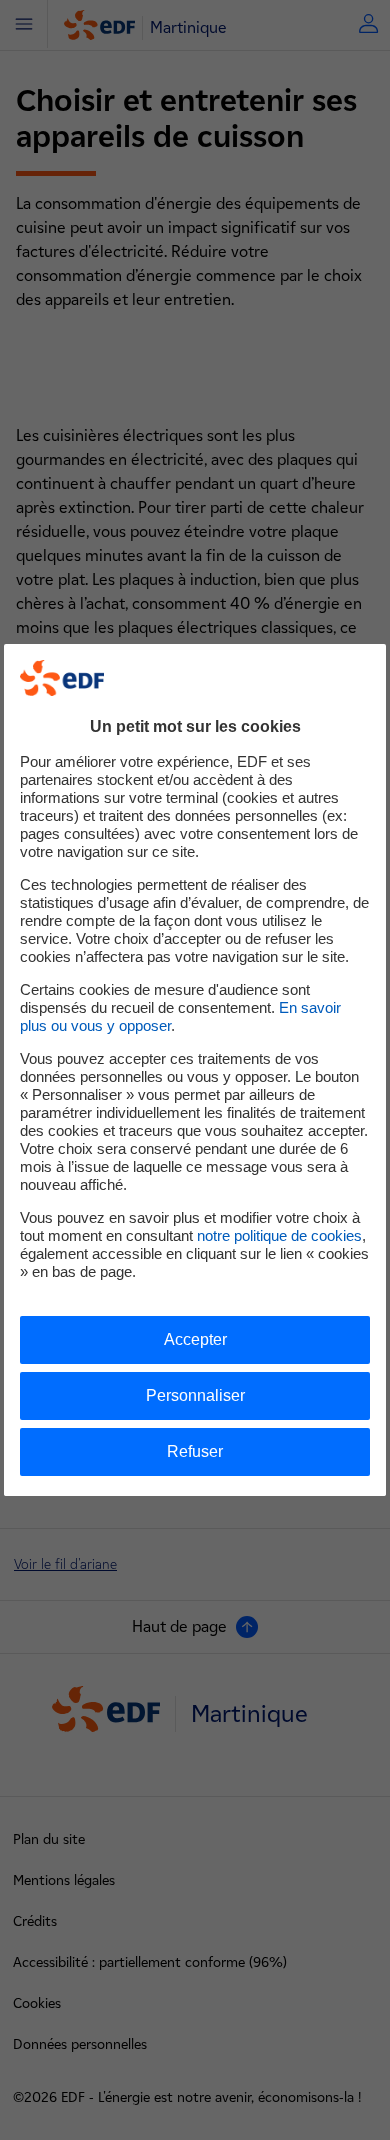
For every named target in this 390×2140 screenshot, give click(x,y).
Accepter (195, 1339)
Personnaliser (195, 1395)
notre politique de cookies (279, 1235)
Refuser (195, 1451)
